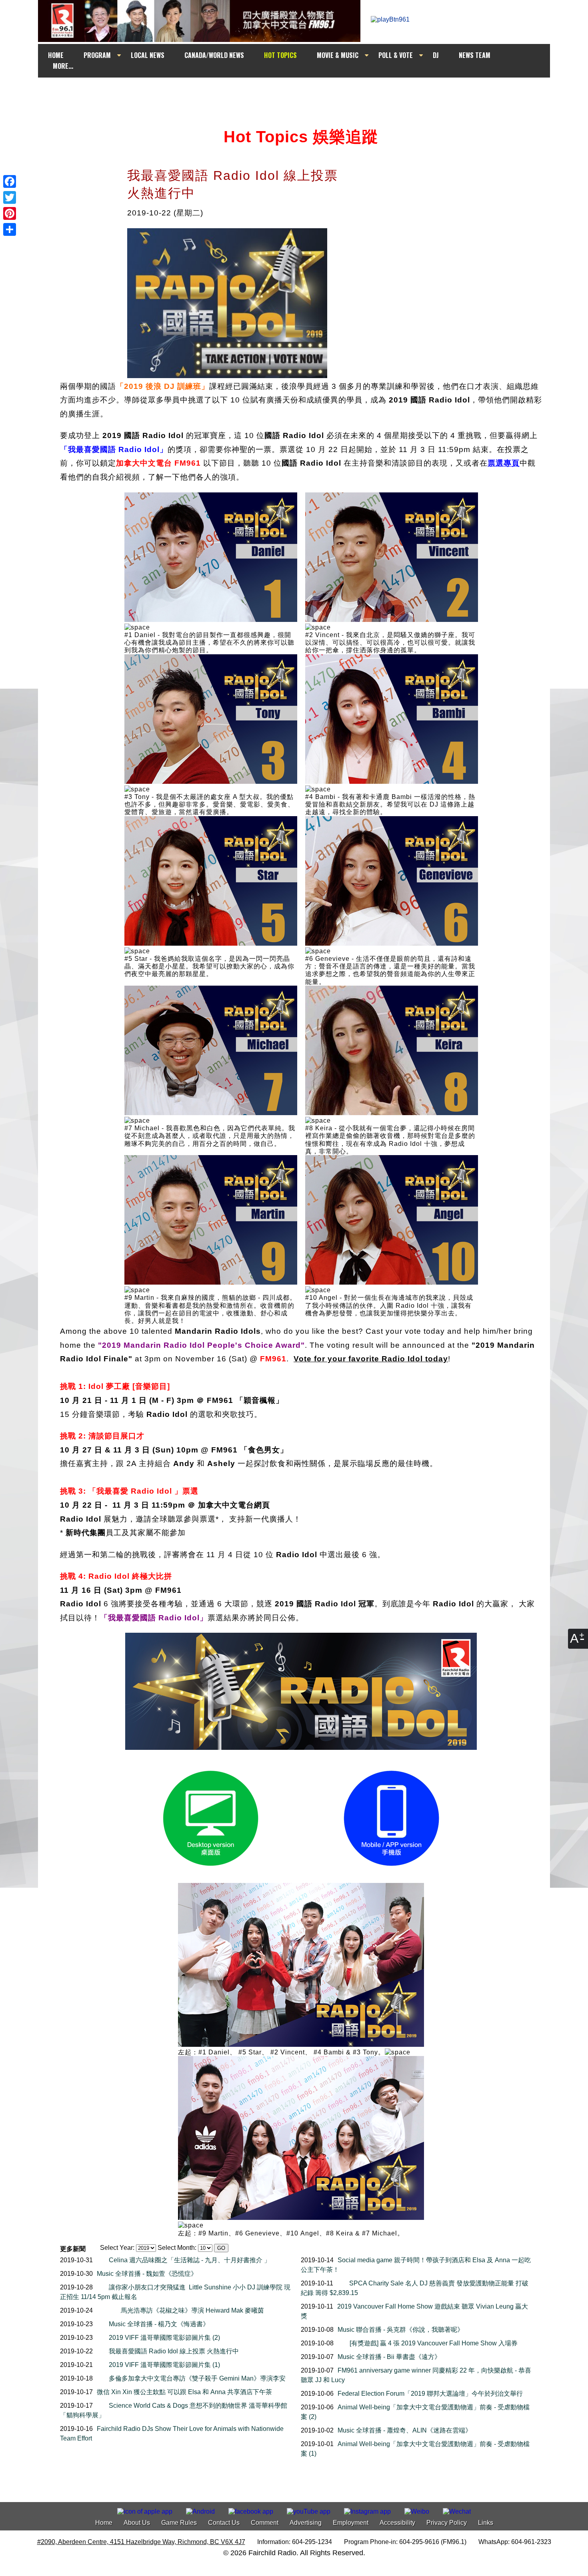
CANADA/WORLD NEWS (214, 55)
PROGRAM (97, 55)
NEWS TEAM (475, 55)
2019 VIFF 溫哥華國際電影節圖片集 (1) (164, 2365)
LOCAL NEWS (148, 55)
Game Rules (179, 2523)
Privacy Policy (447, 2523)
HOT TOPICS (280, 55)
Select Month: (177, 2248)
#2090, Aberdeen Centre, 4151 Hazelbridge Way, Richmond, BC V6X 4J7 (141, 2542)
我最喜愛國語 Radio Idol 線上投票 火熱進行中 (174, 2351)
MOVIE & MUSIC (338, 55)
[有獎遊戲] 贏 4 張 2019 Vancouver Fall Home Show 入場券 (434, 2343)
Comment (265, 2523)
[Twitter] (10, 197)
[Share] (10, 229)
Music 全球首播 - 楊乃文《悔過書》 (159, 2324)
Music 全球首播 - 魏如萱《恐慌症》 (147, 2274)
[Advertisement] (301, 93)
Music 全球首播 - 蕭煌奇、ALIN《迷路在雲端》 (405, 2430)
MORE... (63, 66)
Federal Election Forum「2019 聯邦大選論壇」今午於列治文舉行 (430, 2394)
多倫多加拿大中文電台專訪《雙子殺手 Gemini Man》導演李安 (197, 2378)
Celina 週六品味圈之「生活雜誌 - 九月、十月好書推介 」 (190, 2260)
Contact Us (224, 2523)
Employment (351, 2523)
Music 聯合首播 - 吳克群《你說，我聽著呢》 (401, 2330)
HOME (56, 55)
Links (486, 2523)
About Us (137, 2523)
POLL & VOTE (396, 55)
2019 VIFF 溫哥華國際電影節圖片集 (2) (164, 2338)
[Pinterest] (10, 213)
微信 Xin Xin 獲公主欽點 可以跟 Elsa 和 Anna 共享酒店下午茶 (184, 2392)
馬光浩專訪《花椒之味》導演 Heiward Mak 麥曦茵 (192, 2310)
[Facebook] (10, 181)
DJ (436, 55)
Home (104, 2523)
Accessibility (397, 2523)
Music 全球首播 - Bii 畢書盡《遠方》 (389, 2357)
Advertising (306, 2523)
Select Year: (117, 2248)
